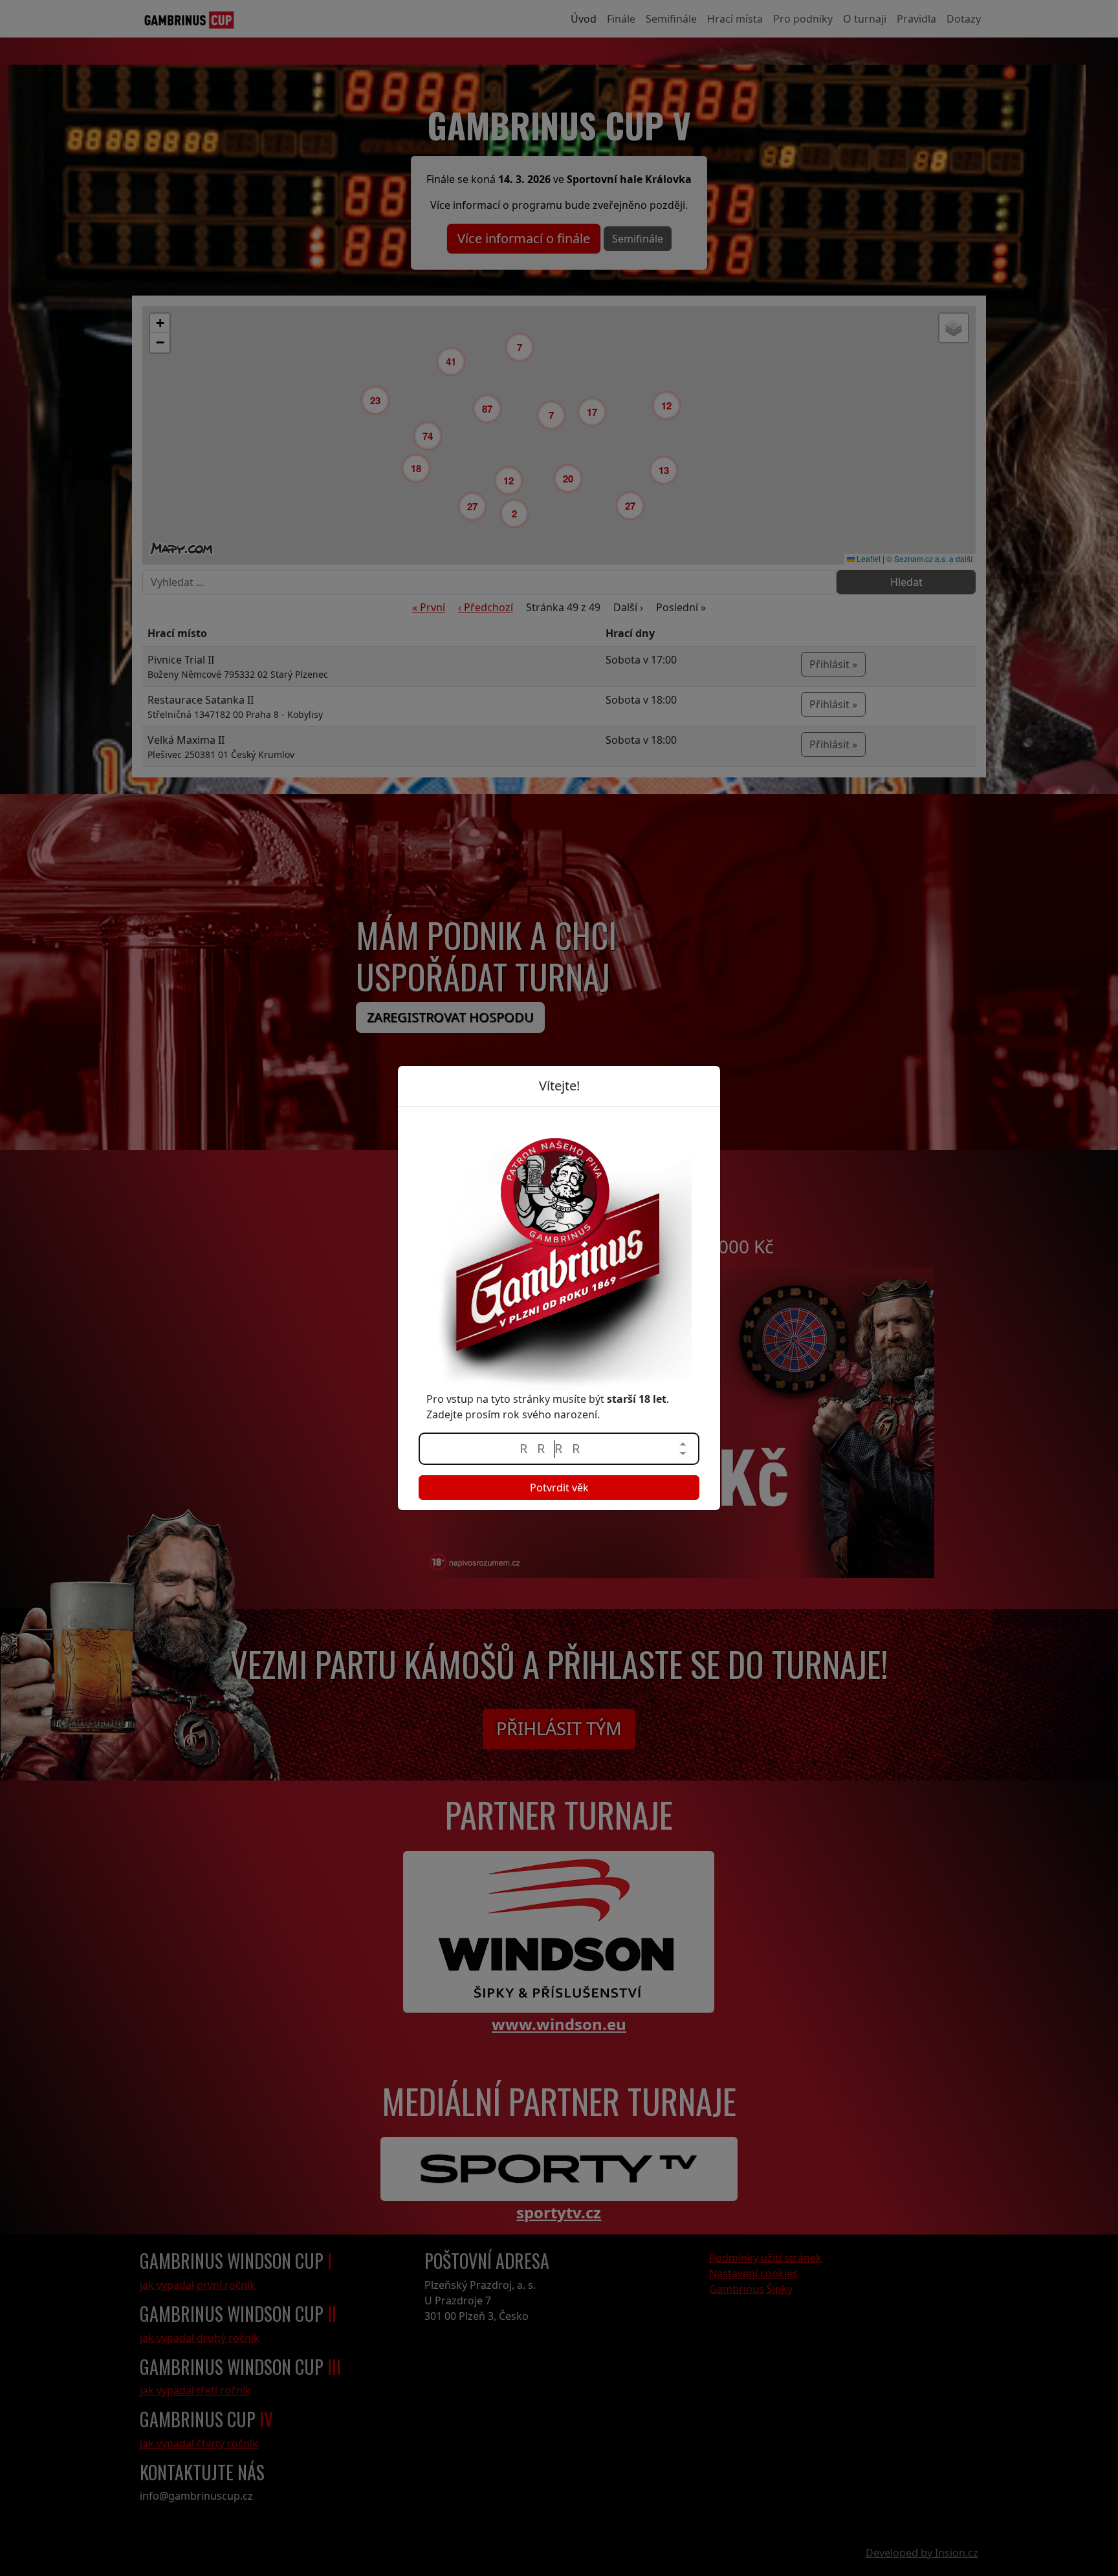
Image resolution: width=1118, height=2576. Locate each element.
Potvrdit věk (559, 1488)
